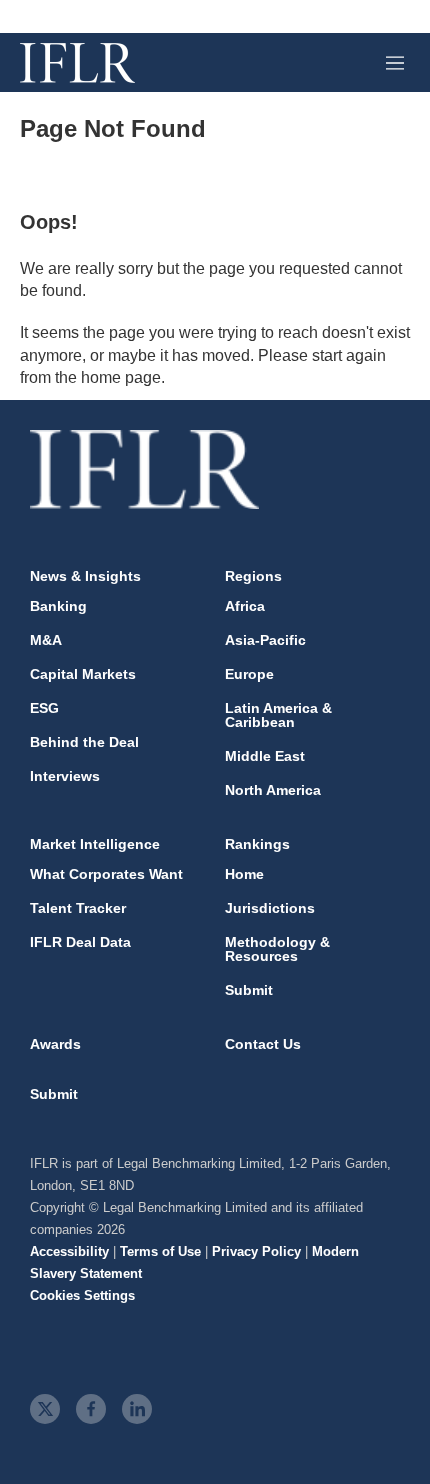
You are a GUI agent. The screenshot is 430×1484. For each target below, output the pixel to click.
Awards (55, 1044)
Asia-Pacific (265, 640)
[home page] (77, 63)
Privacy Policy (256, 1251)
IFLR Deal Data (80, 942)
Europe (249, 674)
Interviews (65, 776)
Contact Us (263, 1044)
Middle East (265, 756)
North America (273, 790)
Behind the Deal (84, 742)
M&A (46, 640)
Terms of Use (160, 1251)
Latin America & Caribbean (278, 715)
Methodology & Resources (277, 949)
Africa (245, 606)
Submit (249, 990)
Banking (58, 606)
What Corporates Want (106, 874)
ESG (44, 708)
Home (244, 874)
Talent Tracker (78, 908)
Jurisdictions (270, 908)
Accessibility (69, 1251)
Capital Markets (83, 674)
